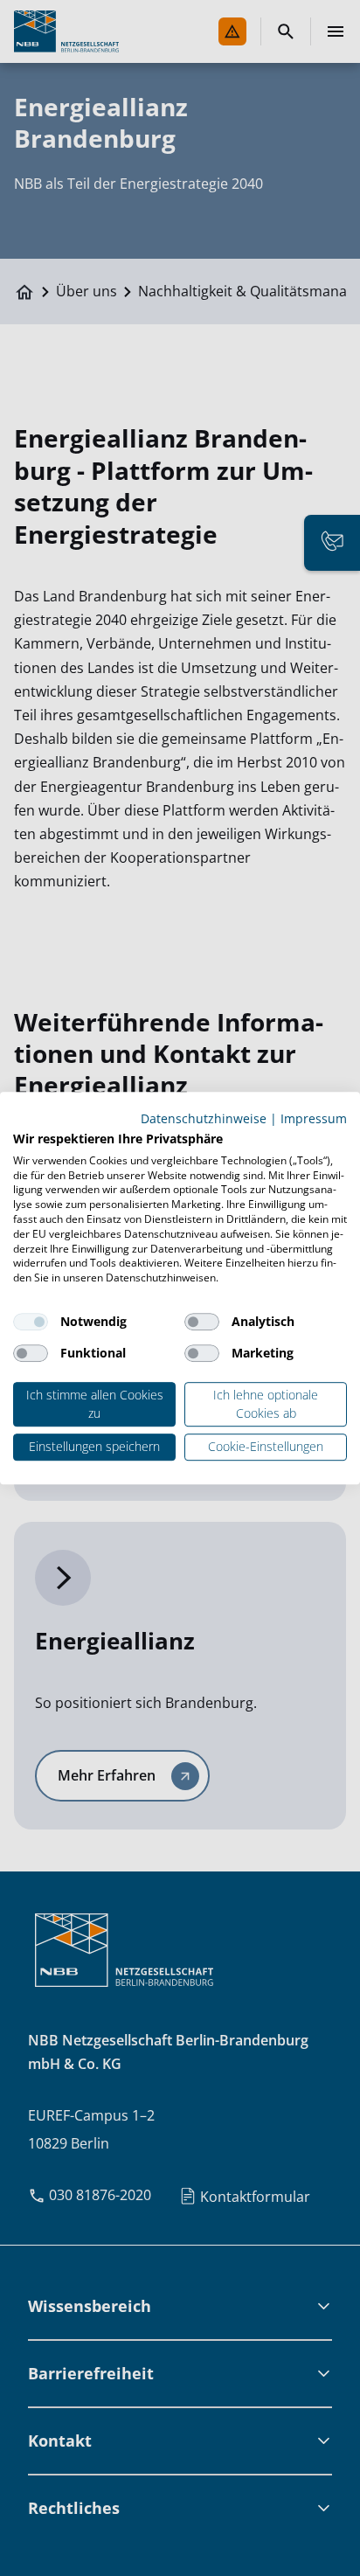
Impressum (314, 1118)
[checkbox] (31, 1322)
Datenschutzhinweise (204, 1118)
